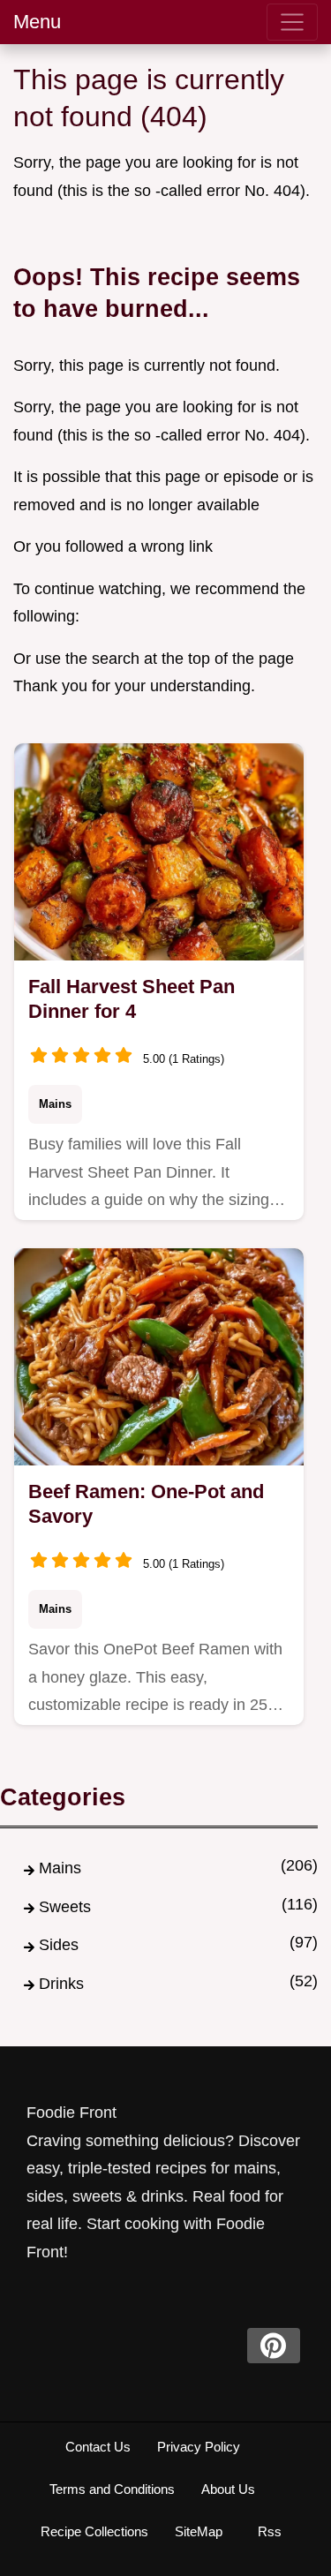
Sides (59, 1945)
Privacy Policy (199, 2447)
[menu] (292, 22)
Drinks (61, 1984)
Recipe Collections (94, 2531)
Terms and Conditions (112, 2489)
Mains (55, 1104)
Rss (270, 2531)
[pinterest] (274, 2346)
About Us (228, 2489)
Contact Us (98, 2447)
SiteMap (199, 2531)
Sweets (65, 1907)
